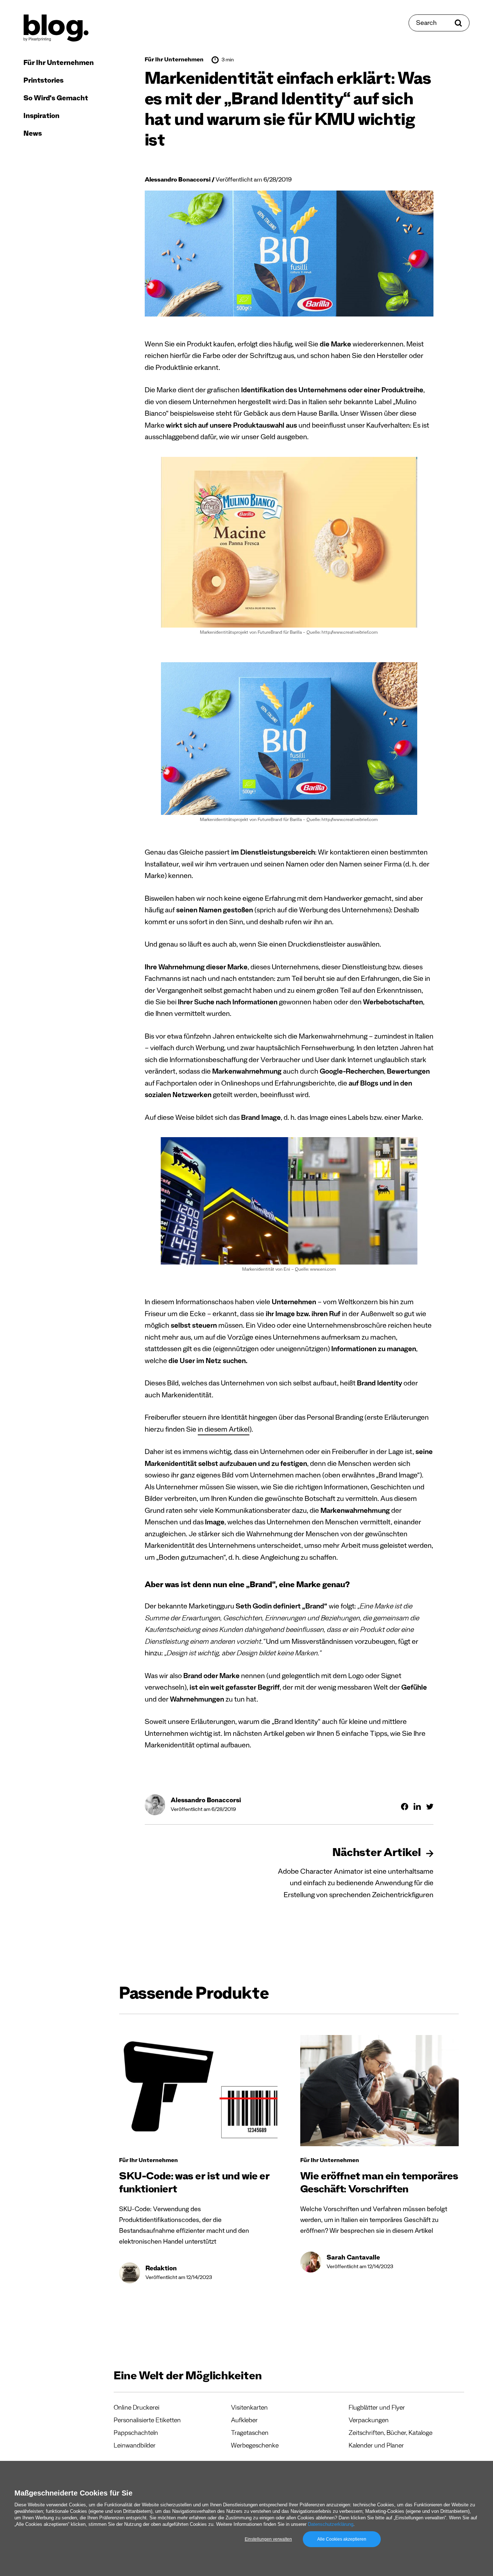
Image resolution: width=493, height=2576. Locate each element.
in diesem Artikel (224, 1431)
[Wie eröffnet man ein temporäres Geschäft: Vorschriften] (379, 2091)
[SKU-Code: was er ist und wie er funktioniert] (198, 2091)
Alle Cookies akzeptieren (342, 2539)
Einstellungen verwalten (268, 2539)
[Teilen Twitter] (430, 1807)
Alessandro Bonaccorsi (178, 181)
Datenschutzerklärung (331, 2524)
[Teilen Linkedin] (417, 1806)
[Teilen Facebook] (405, 1807)
